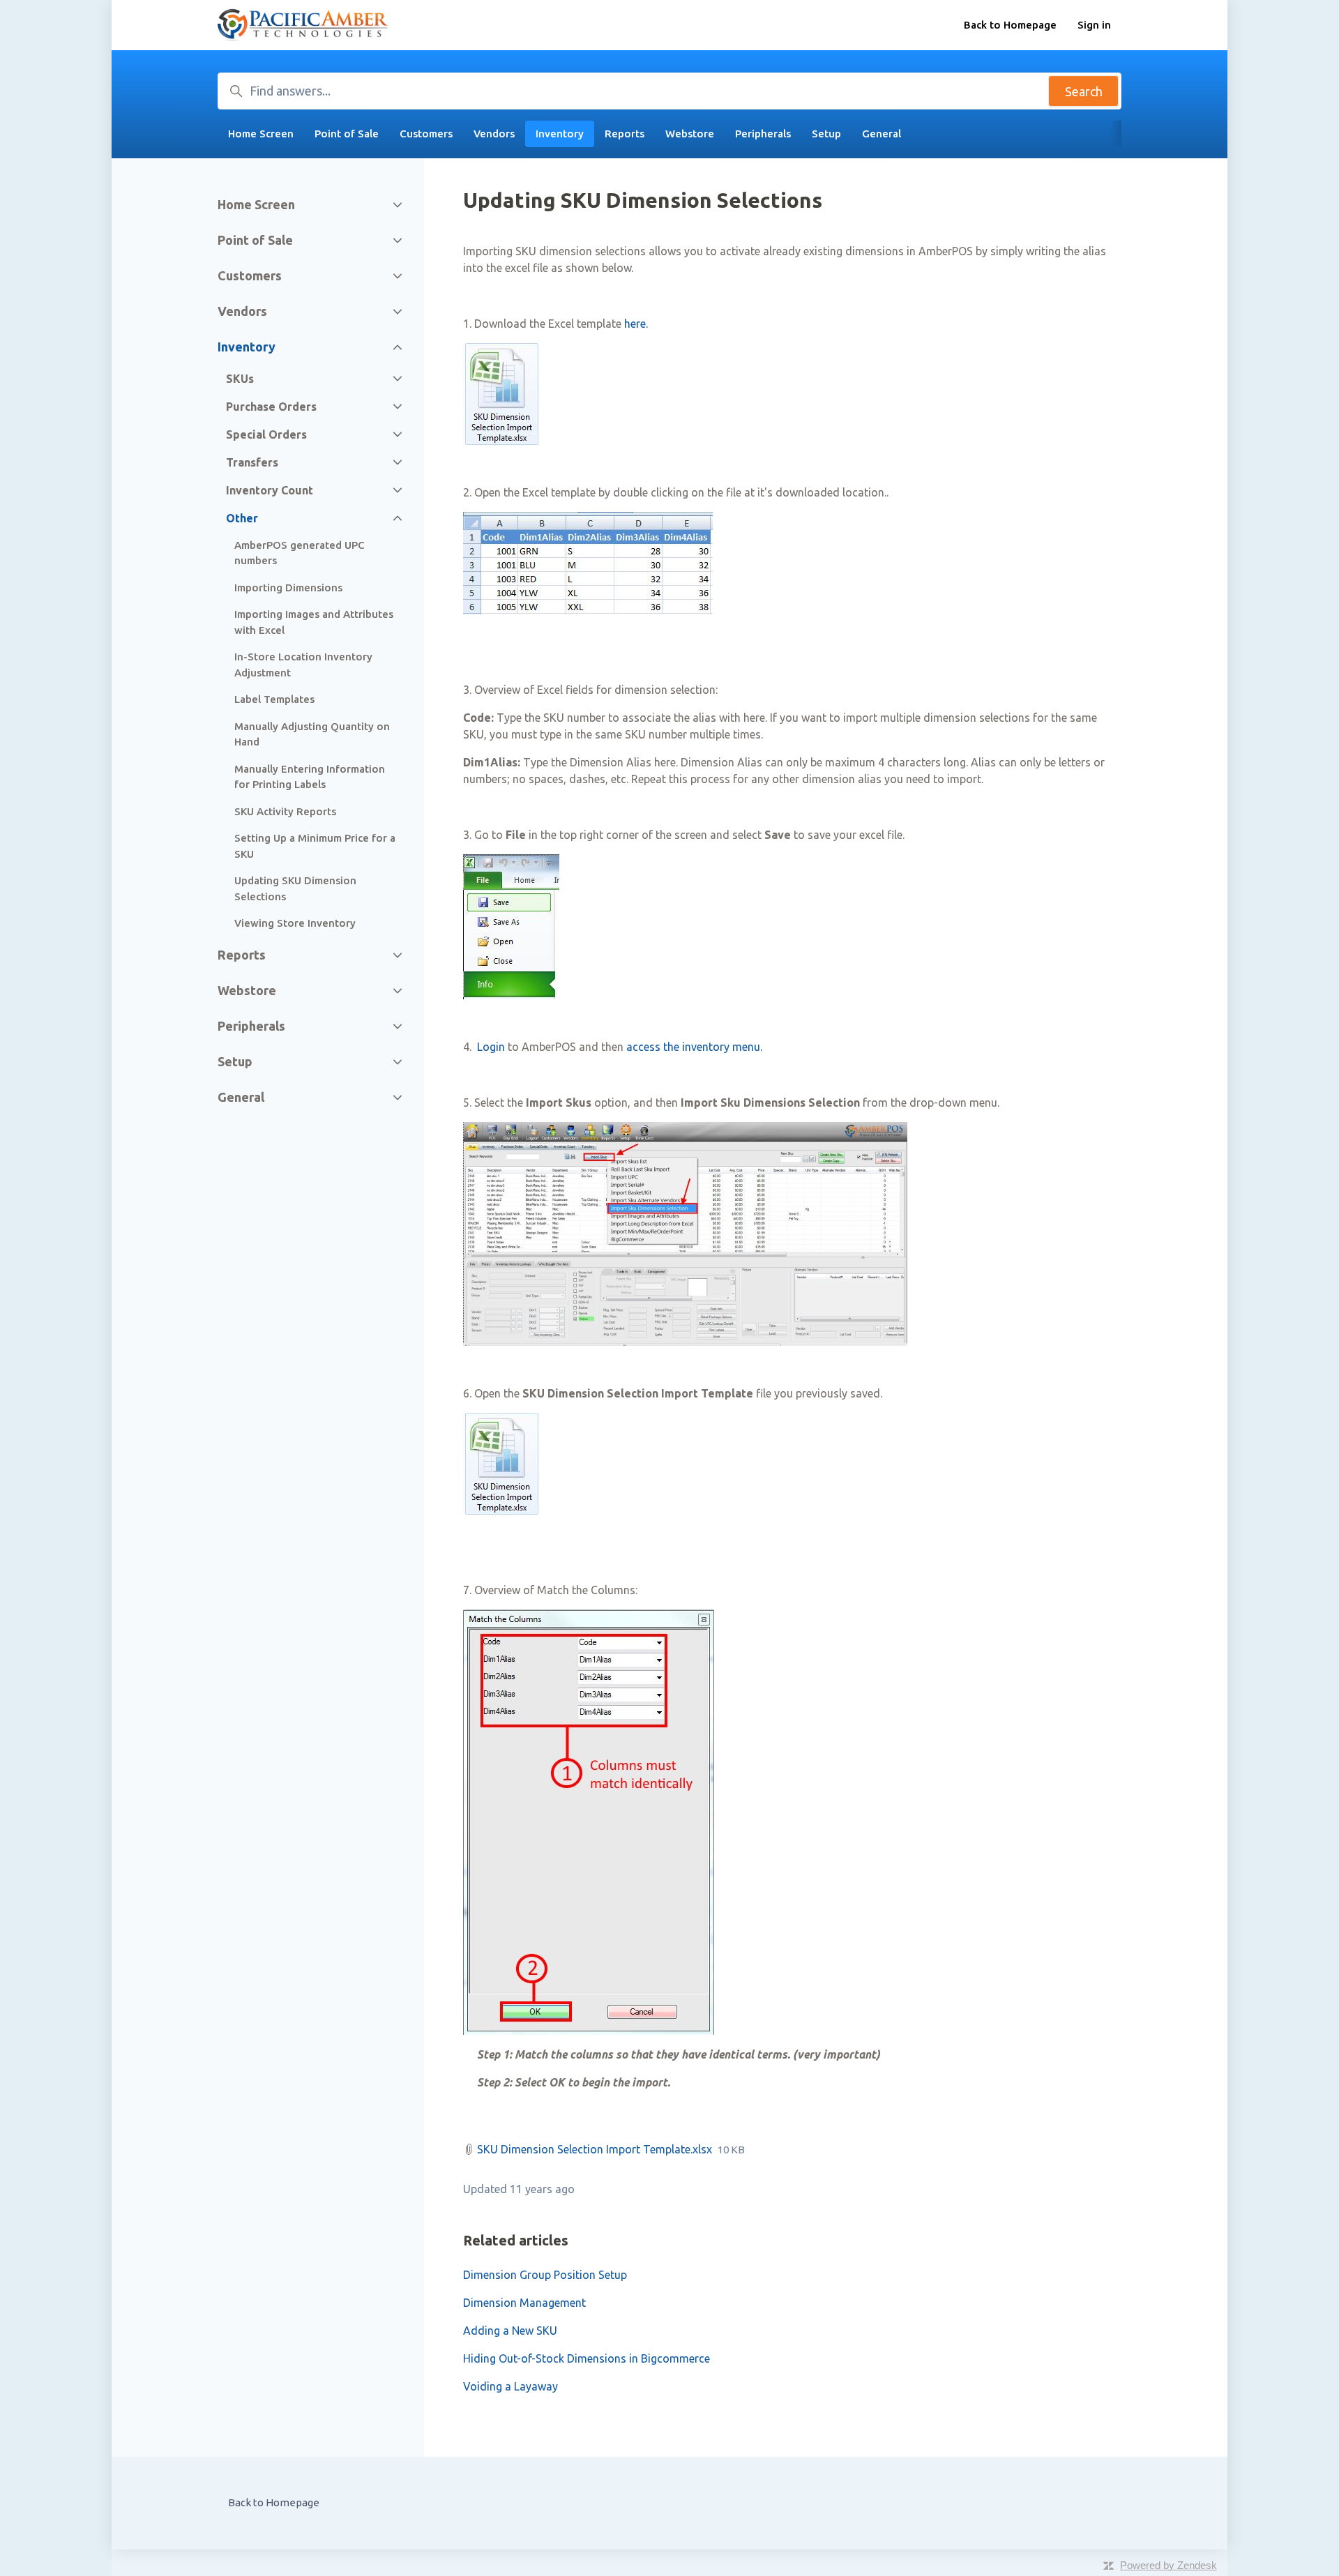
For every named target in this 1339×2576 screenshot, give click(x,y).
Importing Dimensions (288, 588)
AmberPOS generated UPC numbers (300, 553)
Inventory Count (270, 490)
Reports (625, 134)
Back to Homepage (1010, 25)
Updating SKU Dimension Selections (295, 888)
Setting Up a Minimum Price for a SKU (315, 846)
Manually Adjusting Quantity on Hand (312, 734)
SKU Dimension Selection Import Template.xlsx (595, 2149)
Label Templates (274, 699)
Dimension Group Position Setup (545, 2275)
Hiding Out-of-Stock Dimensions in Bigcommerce (587, 2358)
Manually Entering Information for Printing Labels (310, 777)
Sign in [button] (1094, 25)
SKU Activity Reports (285, 811)
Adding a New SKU (510, 2331)
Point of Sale (347, 134)
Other (242, 518)
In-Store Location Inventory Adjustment (303, 665)
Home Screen (261, 134)
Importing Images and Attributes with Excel (314, 622)
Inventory (560, 134)
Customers (426, 134)
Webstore (690, 134)
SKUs (240, 379)
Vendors (494, 134)
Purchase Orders (271, 407)
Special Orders (266, 434)
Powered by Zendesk (1168, 2565)
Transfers (252, 462)
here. (636, 324)
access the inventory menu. (694, 1047)
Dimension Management (524, 2303)
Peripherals (763, 134)
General (882, 134)
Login (491, 1047)
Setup (826, 134)
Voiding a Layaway (510, 2386)
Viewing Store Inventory (295, 923)
